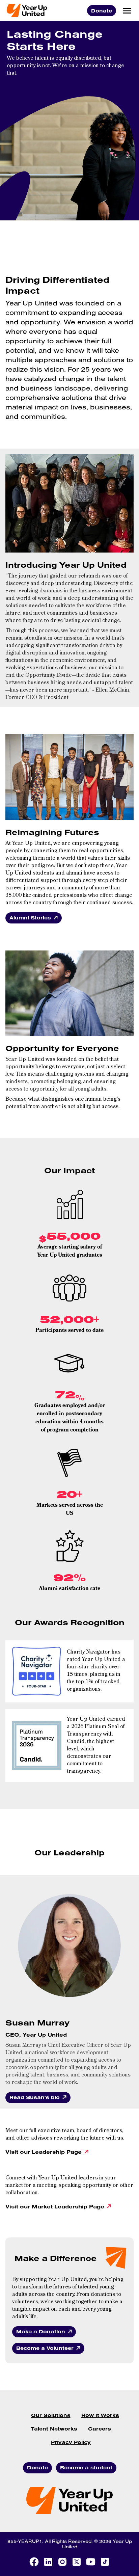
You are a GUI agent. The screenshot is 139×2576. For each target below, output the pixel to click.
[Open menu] (127, 11)
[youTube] (91, 2562)
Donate (102, 11)
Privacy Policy (71, 2442)
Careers (100, 2429)
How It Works (100, 2415)
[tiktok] (105, 2562)
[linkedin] (48, 2562)
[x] (77, 2562)
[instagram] (62, 2562)
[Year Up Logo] (27, 11)
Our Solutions (51, 2415)
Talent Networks (54, 2429)
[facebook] (34, 2562)
